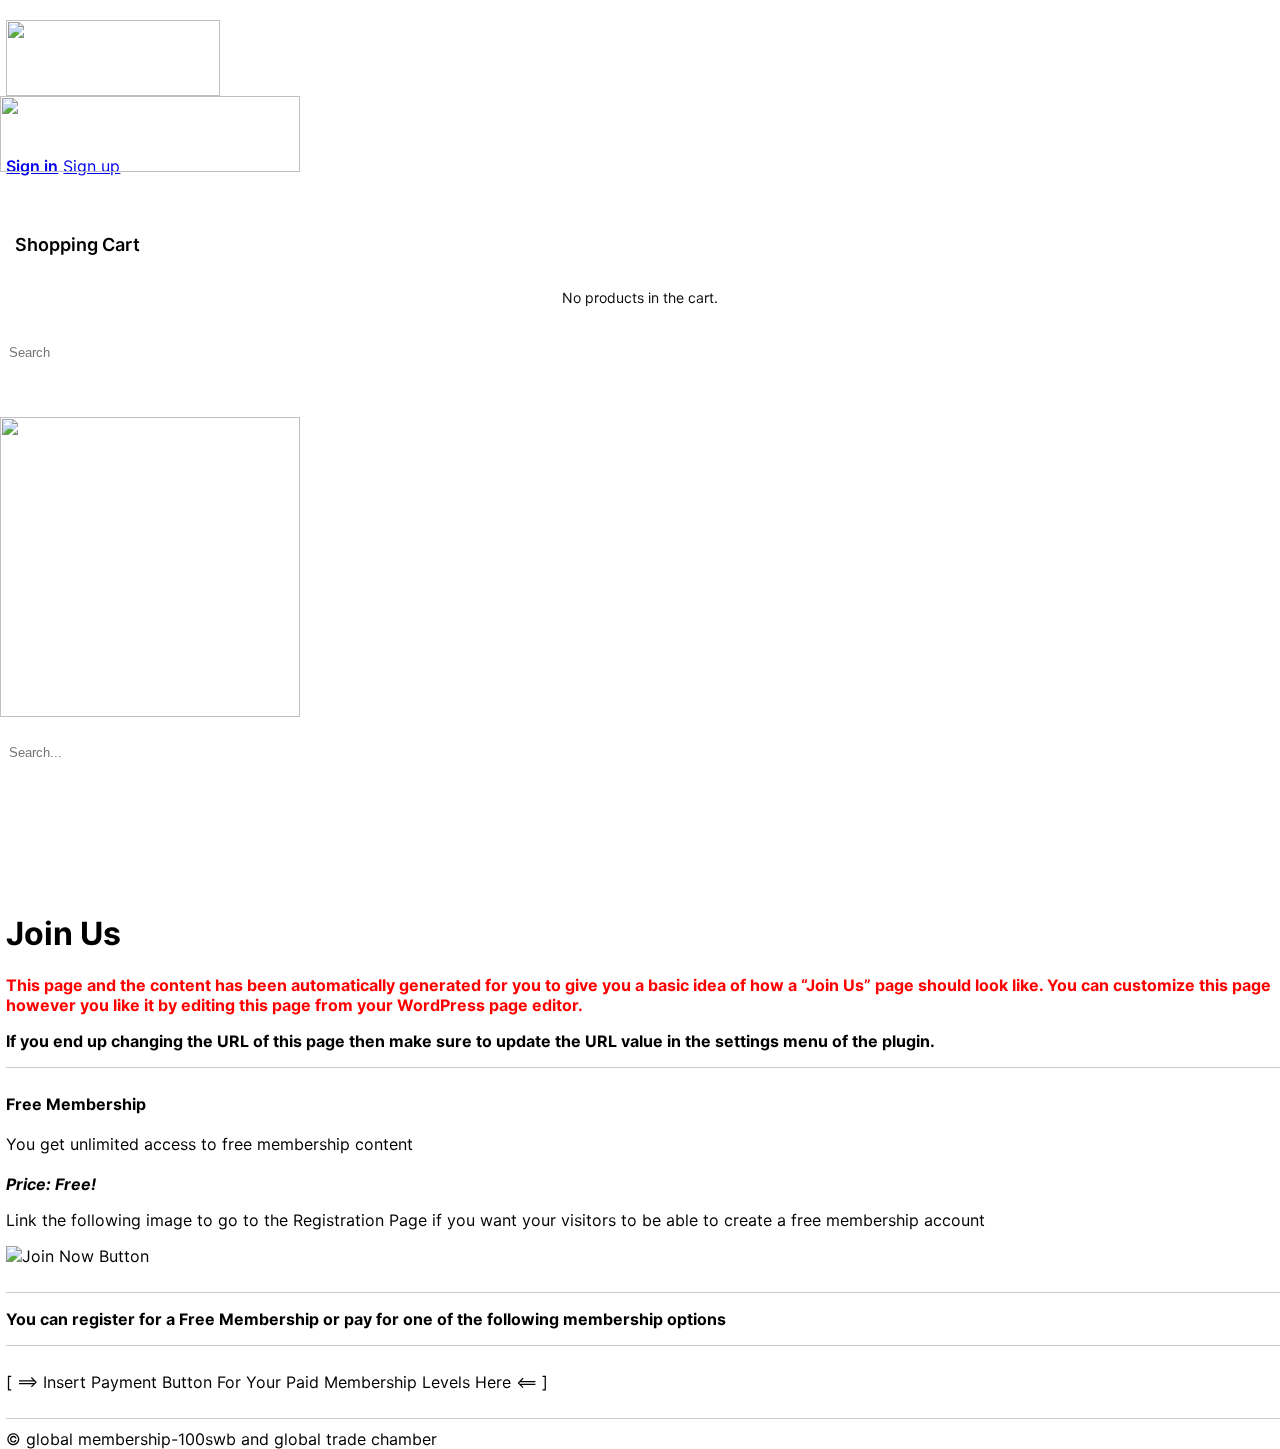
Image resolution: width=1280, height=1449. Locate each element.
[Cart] (640, 206)
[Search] (11, 186)
